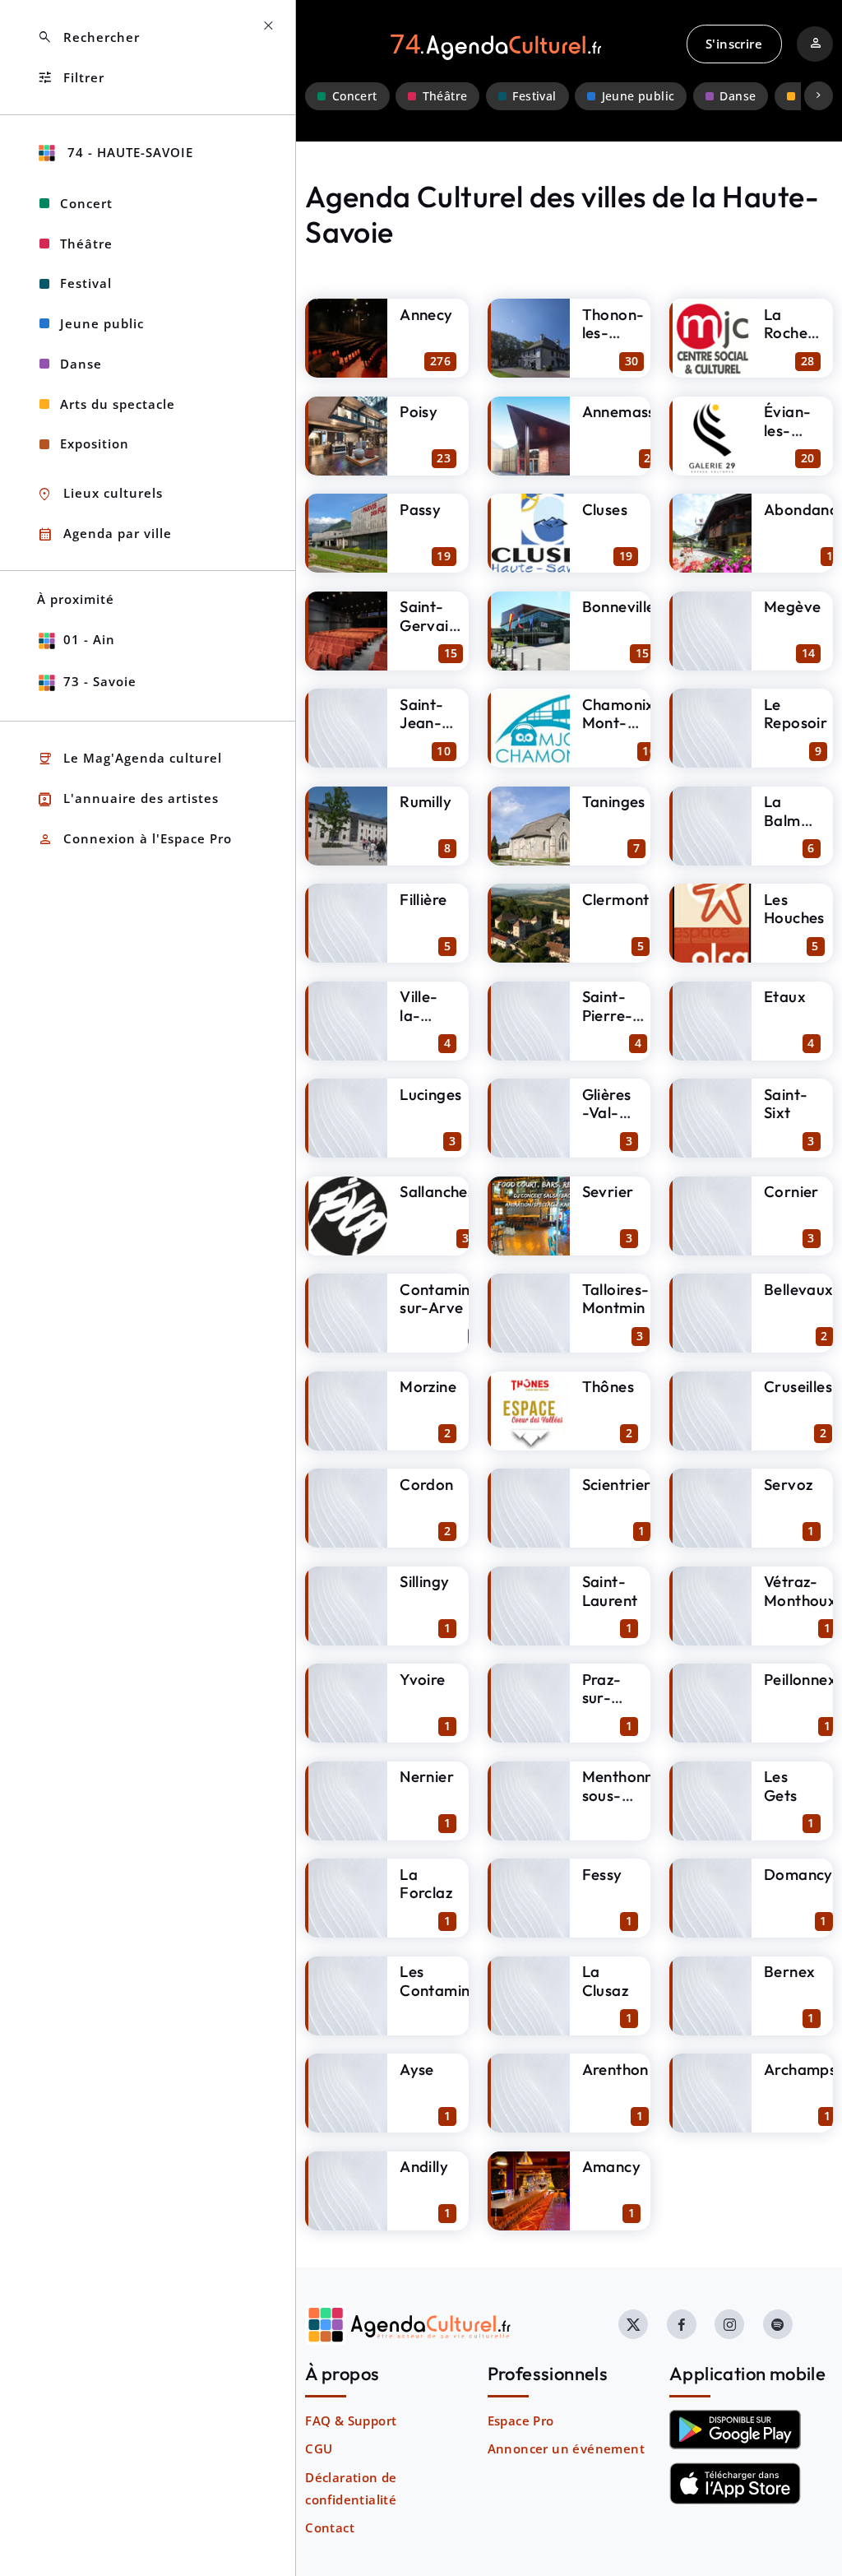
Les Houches (794, 909)
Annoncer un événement (566, 2448)
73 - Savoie (100, 681)
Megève (792, 606)
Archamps (800, 2069)
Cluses (605, 509)
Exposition (95, 443)
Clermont (616, 899)
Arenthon (615, 2069)
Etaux (785, 996)
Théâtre (445, 96)
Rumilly (426, 801)
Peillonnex (800, 1679)
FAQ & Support (351, 2421)
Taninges (614, 801)
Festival (534, 96)
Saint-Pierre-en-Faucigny (615, 1024)
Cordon (426, 1484)
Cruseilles (798, 1386)
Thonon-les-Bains (613, 333)
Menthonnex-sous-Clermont (630, 1795)
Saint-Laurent (610, 1591)
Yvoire (422, 1679)
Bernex (789, 1971)
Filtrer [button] (71, 78)
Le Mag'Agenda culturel (130, 759)
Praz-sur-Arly (602, 1698)
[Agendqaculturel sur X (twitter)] (633, 2324)
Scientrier (617, 1484)
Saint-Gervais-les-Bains (431, 634)
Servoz (788, 1484)
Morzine (428, 1386)
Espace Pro (521, 2421)
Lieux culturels (100, 494)
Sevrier (608, 1191)
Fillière (423, 899)
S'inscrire (734, 44)
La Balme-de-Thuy (790, 829)
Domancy (798, 1874)
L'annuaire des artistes (128, 799)
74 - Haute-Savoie (128, 152)
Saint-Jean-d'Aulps (426, 723)
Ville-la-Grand (422, 1015)
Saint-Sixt (786, 1104)
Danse (738, 96)
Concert (355, 96)
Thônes (608, 1386)
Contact (330, 2527)
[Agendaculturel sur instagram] (729, 2324)
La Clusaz (605, 1981)
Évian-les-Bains (787, 430)
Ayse (417, 2069)
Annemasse (623, 411)
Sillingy (424, 1581)
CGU (319, 2448)
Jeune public (638, 96)
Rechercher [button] (88, 37)
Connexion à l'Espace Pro (134, 840)
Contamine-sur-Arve (443, 1299)
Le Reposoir (796, 714)
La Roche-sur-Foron (789, 342)
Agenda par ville (104, 534)
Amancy (611, 2166)
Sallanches (437, 1191)
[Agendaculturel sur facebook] (682, 2324)
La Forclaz (426, 1884)
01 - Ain (89, 639)
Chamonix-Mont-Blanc (622, 723)
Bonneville (619, 606)
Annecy (426, 314)
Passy (420, 509)
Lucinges (430, 1094)
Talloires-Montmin (616, 1299)
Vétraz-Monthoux (800, 1591)
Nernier (427, 1776)
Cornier (791, 1191)
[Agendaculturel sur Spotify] (778, 2324)
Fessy (602, 1874)
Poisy (419, 411)
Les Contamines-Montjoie (446, 1990)
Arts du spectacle (118, 404)
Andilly (424, 2166)
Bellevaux (799, 1289)
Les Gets (781, 1786)
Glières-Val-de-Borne (607, 1122)
